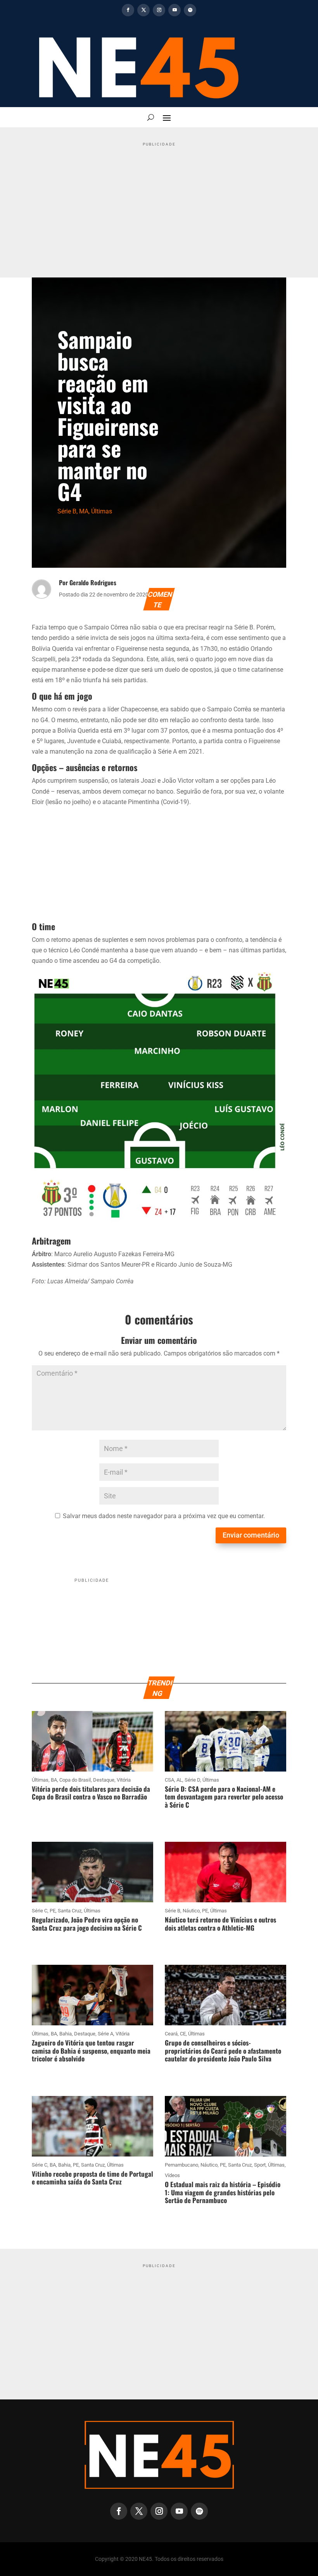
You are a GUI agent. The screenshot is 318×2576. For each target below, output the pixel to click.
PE (53, 1911)
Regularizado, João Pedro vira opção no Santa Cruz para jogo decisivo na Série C (87, 1923)
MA (84, 511)
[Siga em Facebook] (128, 10)
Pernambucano (181, 2165)
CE (183, 2034)
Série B (67, 511)
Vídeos (172, 2175)
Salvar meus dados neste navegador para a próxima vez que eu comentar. (164, 1516)
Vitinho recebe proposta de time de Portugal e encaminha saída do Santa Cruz (92, 2178)
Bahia (66, 2034)
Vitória (124, 1780)
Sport (260, 2165)
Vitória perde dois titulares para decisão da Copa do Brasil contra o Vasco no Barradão (91, 1793)
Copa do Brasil (75, 1780)
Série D (192, 1780)
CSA (169, 1780)
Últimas (102, 511)
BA (54, 1780)
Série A (105, 2034)
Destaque (104, 1780)
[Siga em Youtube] (175, 10)
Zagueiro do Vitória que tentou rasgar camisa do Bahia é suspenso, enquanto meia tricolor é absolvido (91, 2051)
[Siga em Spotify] (190, 10)
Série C (40, 1911)
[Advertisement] (159, 204)
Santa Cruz (70, 1911)
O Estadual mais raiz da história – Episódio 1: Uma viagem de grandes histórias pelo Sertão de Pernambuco (223, 2192)
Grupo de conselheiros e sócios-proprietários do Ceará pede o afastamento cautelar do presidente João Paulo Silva (223, 2051)
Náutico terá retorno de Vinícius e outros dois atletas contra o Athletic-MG (220, 1923)
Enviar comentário (251, 1535)
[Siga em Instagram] (159, 10)
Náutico (191, 1911)
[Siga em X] (143, 10)
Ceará (171, 2034)
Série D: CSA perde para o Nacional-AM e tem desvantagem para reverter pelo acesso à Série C (224, 1797)
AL (179, 1780)
